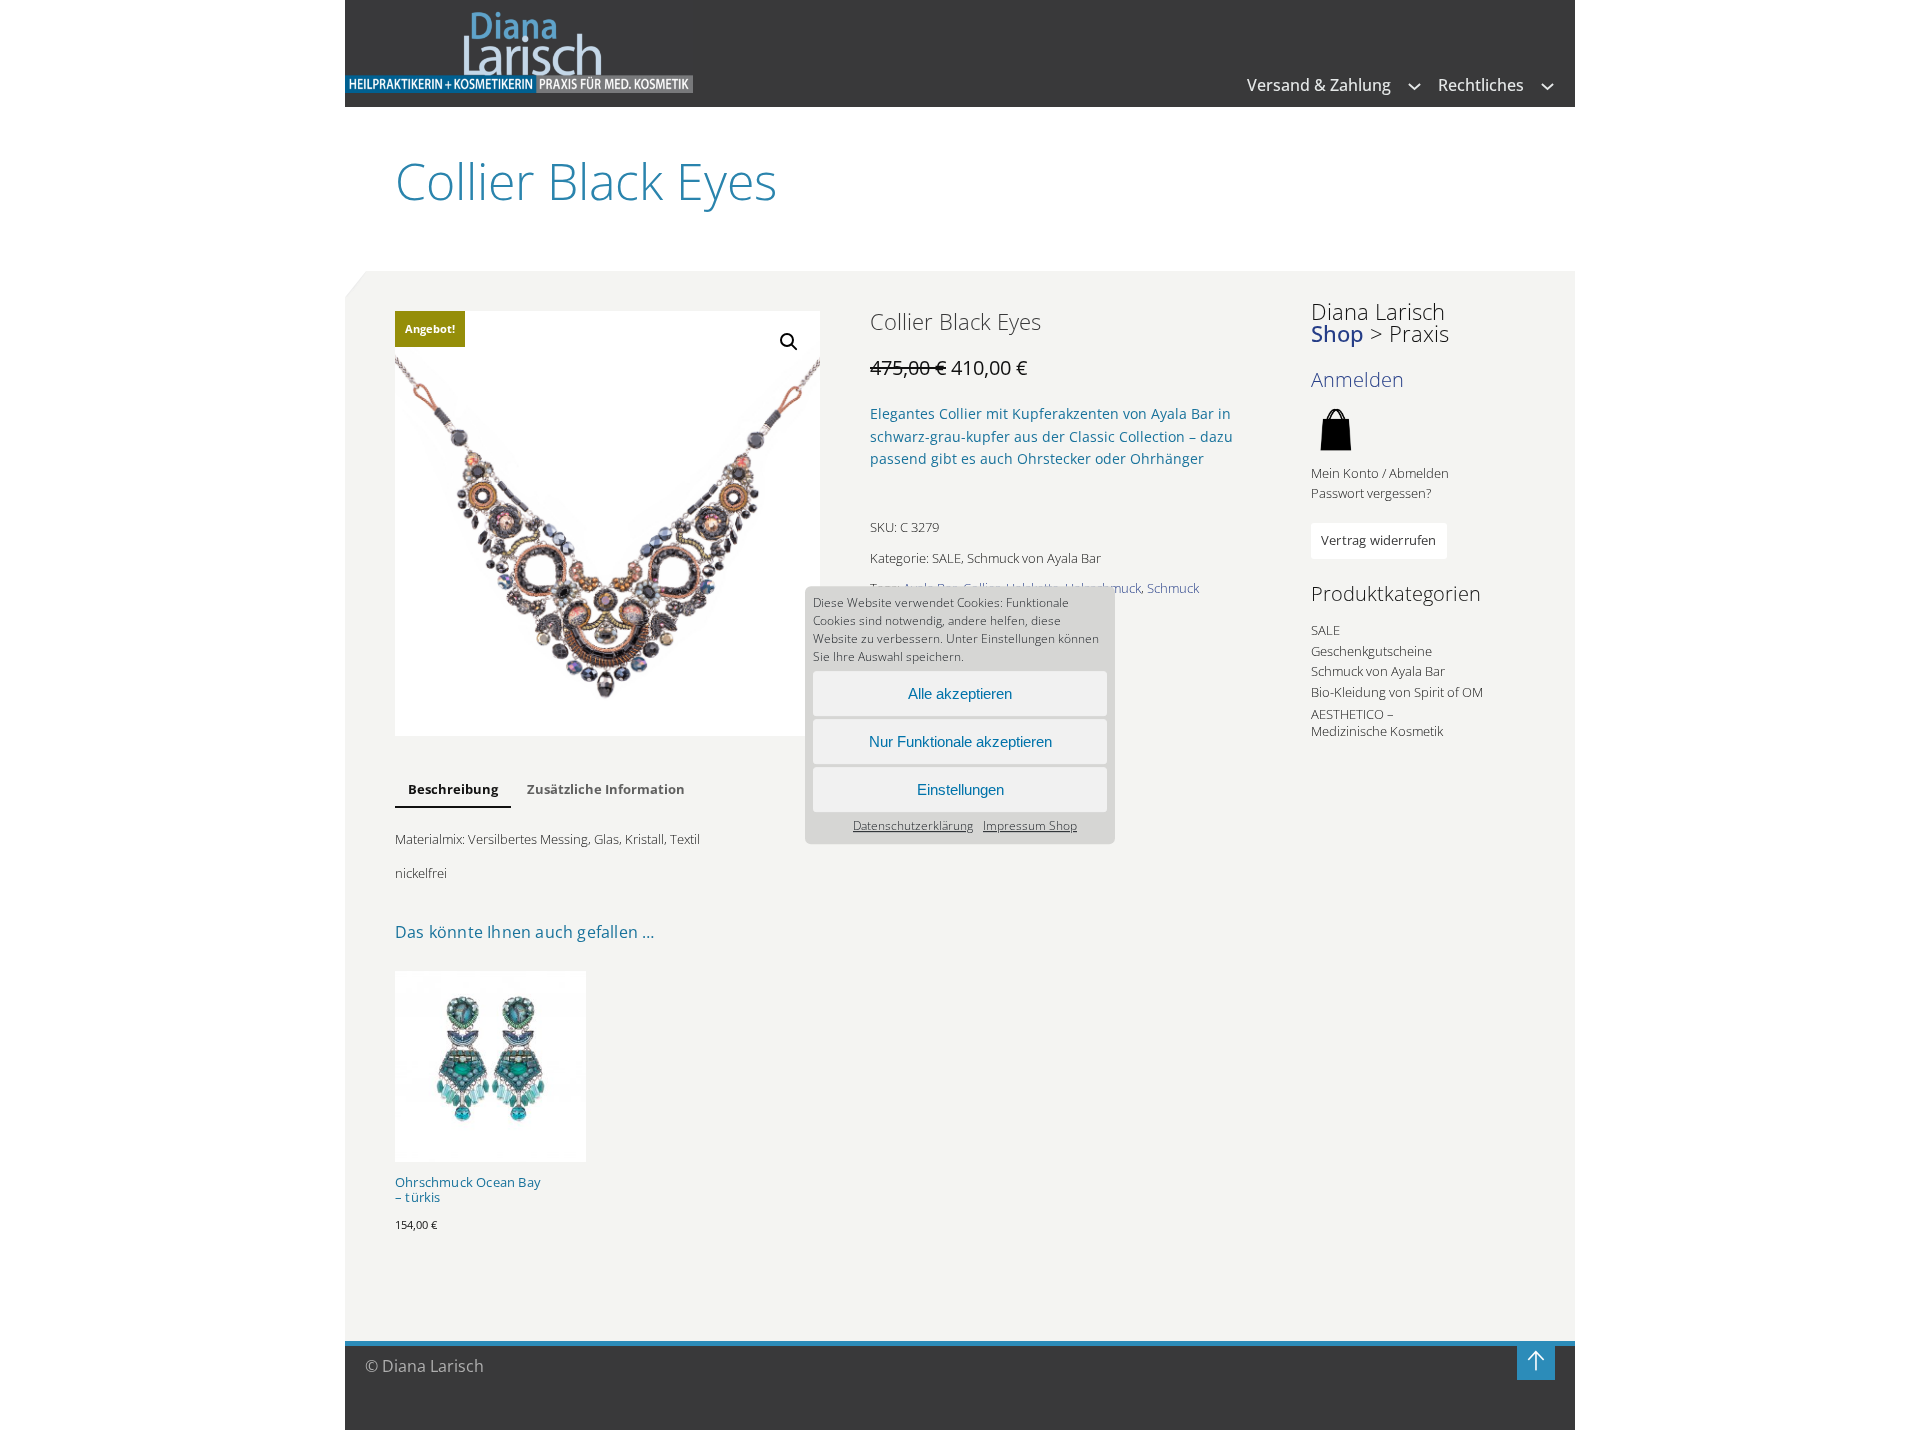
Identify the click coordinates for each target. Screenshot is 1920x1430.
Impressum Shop (1030, 825)
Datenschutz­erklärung (913, 825)
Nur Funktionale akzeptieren (960, 741)
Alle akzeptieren (960, 693)
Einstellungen (960, 789)
